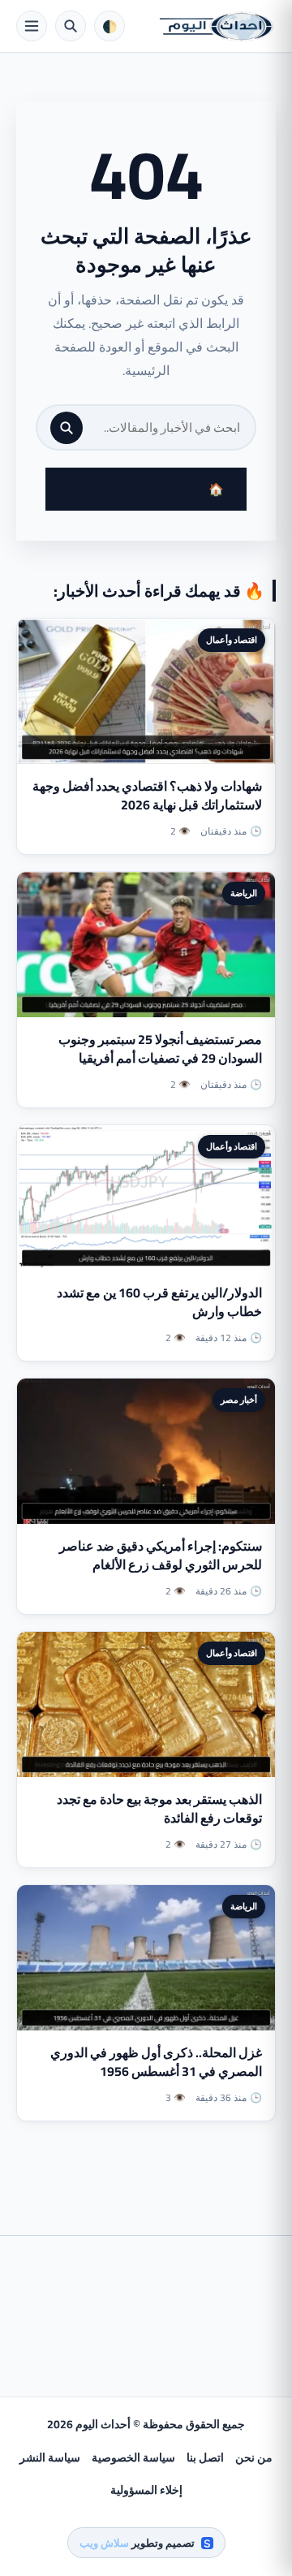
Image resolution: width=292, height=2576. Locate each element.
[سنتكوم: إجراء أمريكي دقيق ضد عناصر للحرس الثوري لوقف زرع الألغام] (146, 1451)
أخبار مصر (239, 1400)
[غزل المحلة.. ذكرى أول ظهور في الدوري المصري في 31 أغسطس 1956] (146, 1958)
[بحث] (67, 428)
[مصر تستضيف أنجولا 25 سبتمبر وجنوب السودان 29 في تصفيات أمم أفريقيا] (146, 945)
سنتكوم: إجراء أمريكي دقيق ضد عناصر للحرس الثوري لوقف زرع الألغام (161, 1555)
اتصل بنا (205, 2457)
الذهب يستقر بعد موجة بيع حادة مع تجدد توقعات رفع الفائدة (159, 1808)
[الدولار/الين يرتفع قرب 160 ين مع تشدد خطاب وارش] (146, 1198)
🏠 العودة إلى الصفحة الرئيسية (146, 489)
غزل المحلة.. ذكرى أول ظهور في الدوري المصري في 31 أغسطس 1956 (156, 2062)
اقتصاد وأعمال (232, 640)
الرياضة (244, 893)
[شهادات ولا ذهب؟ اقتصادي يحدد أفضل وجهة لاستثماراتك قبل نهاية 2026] (146, 691)
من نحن (254, 2457)
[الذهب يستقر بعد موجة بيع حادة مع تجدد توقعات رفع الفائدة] (146, 1704)
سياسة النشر (50, 2457)
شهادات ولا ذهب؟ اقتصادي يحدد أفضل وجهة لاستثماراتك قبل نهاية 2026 (147, 795)
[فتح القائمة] (32, 26)
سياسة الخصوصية (133, 2457)
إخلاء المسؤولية (146, 2490)
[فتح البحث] (71, 26)
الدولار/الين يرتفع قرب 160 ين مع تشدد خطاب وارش (159, 1302)
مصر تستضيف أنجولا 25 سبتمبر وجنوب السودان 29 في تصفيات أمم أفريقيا (160, 1049)
